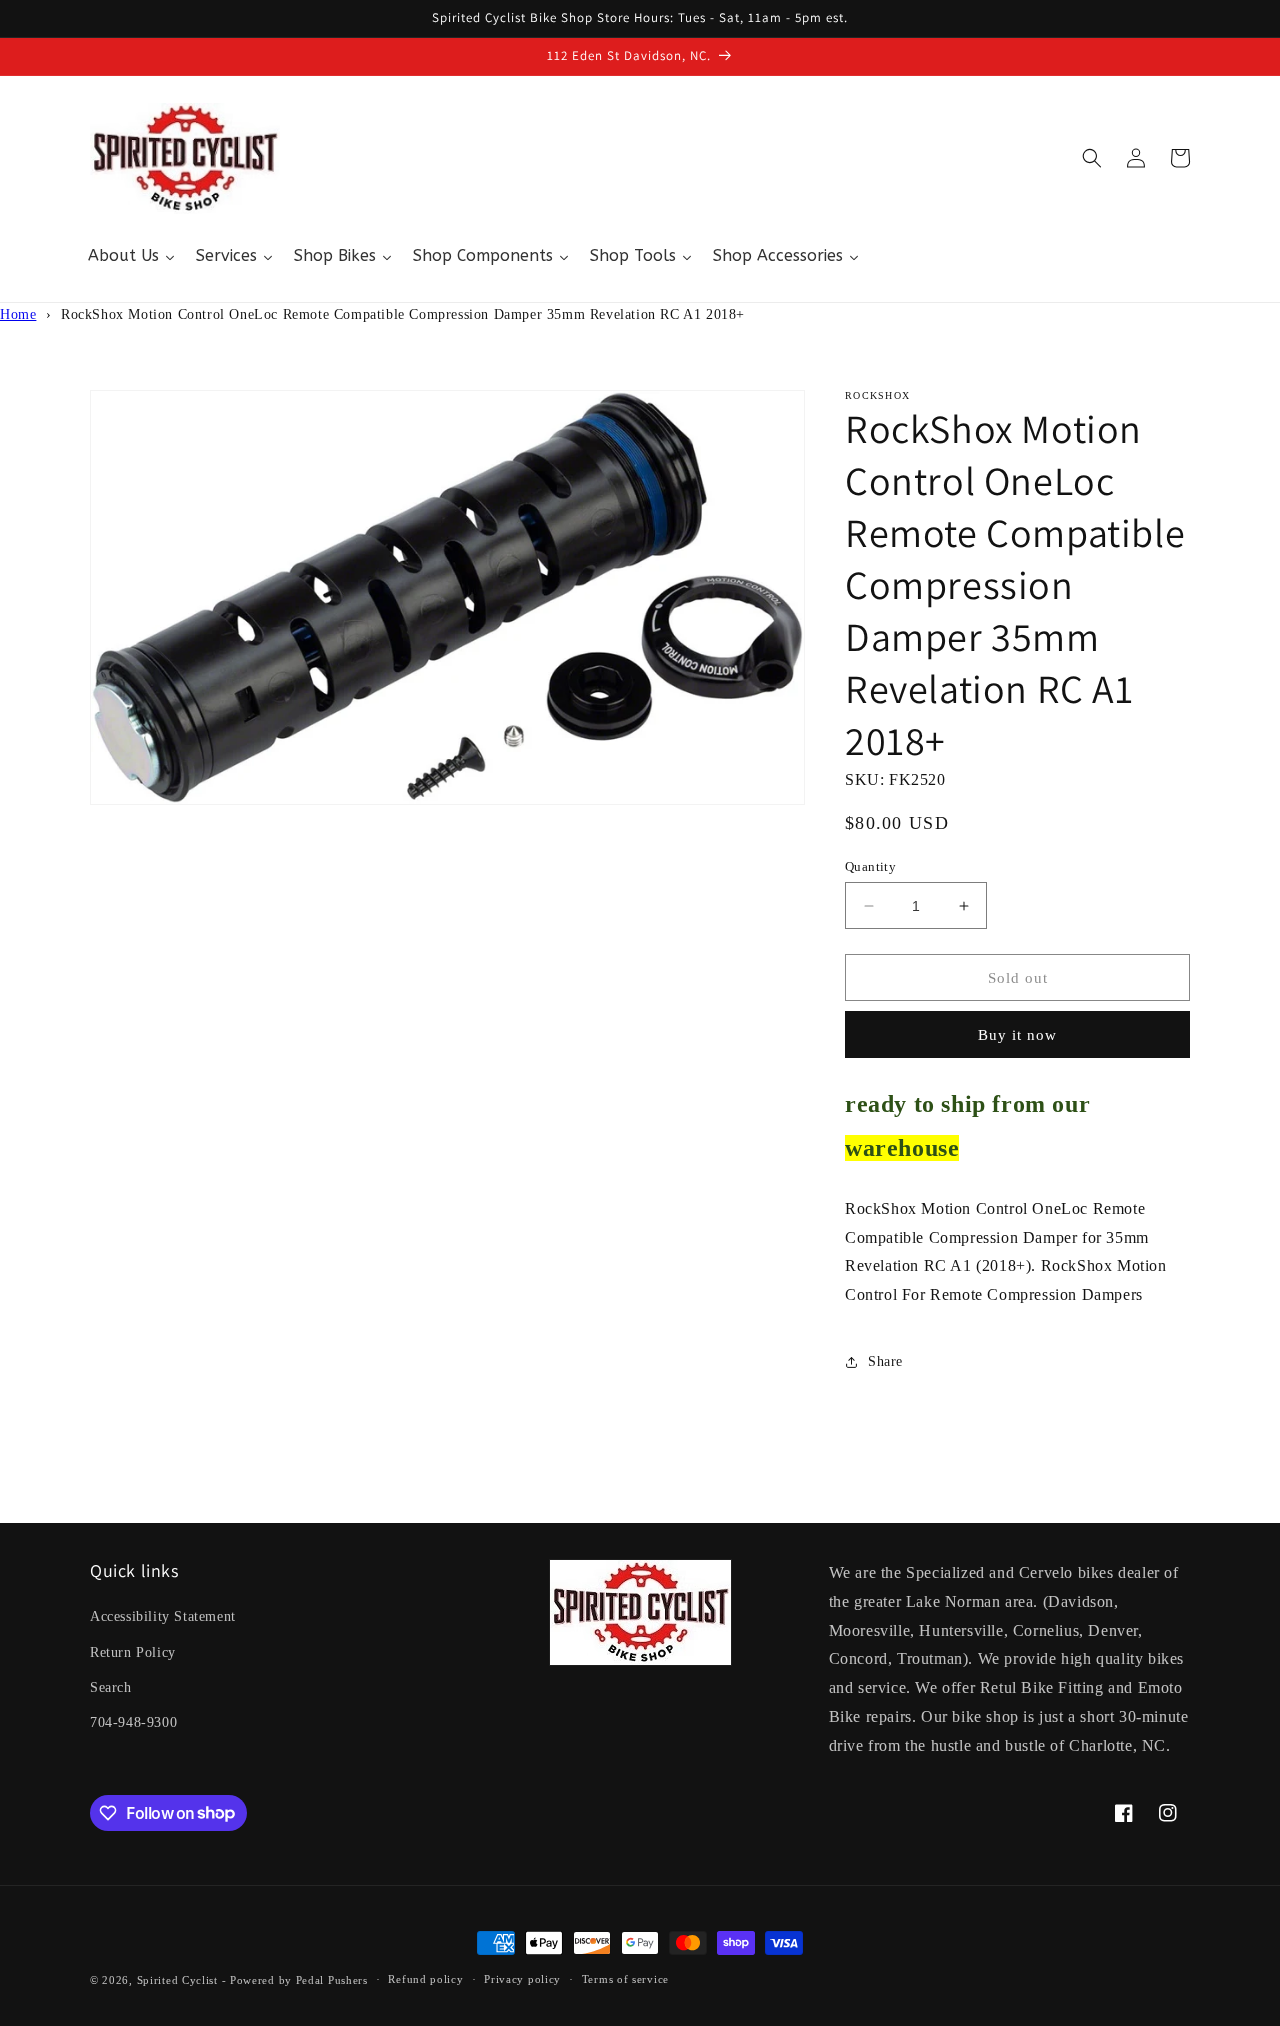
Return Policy (133, 1652)
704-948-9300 (133, 1722)
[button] (1092, 158)
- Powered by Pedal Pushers (295, 1980)
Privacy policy (522, 1979)
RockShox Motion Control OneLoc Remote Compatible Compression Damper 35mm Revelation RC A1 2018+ (403, 314)
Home (18, 314)
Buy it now (1017, 1035)
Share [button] (885, 1361)
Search (111, 1687)
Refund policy (425, 1979)
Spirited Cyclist (177, 1980)
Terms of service (625, 1979)
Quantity (870, 866)
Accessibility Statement (163, 1616)
